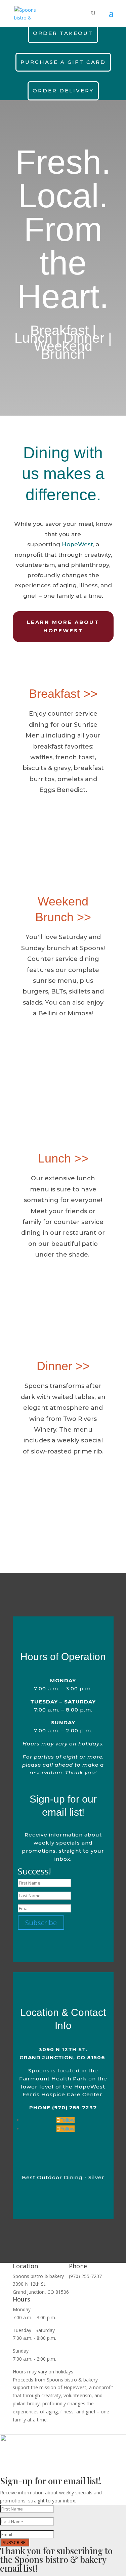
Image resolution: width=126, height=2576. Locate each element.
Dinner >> (63, 1366)
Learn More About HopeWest (63, 626)
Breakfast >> (63, 694)
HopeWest (77, 544)
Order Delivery (63, 91)
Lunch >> (63, 1158)
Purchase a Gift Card (63, 62)
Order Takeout (63, 33)
